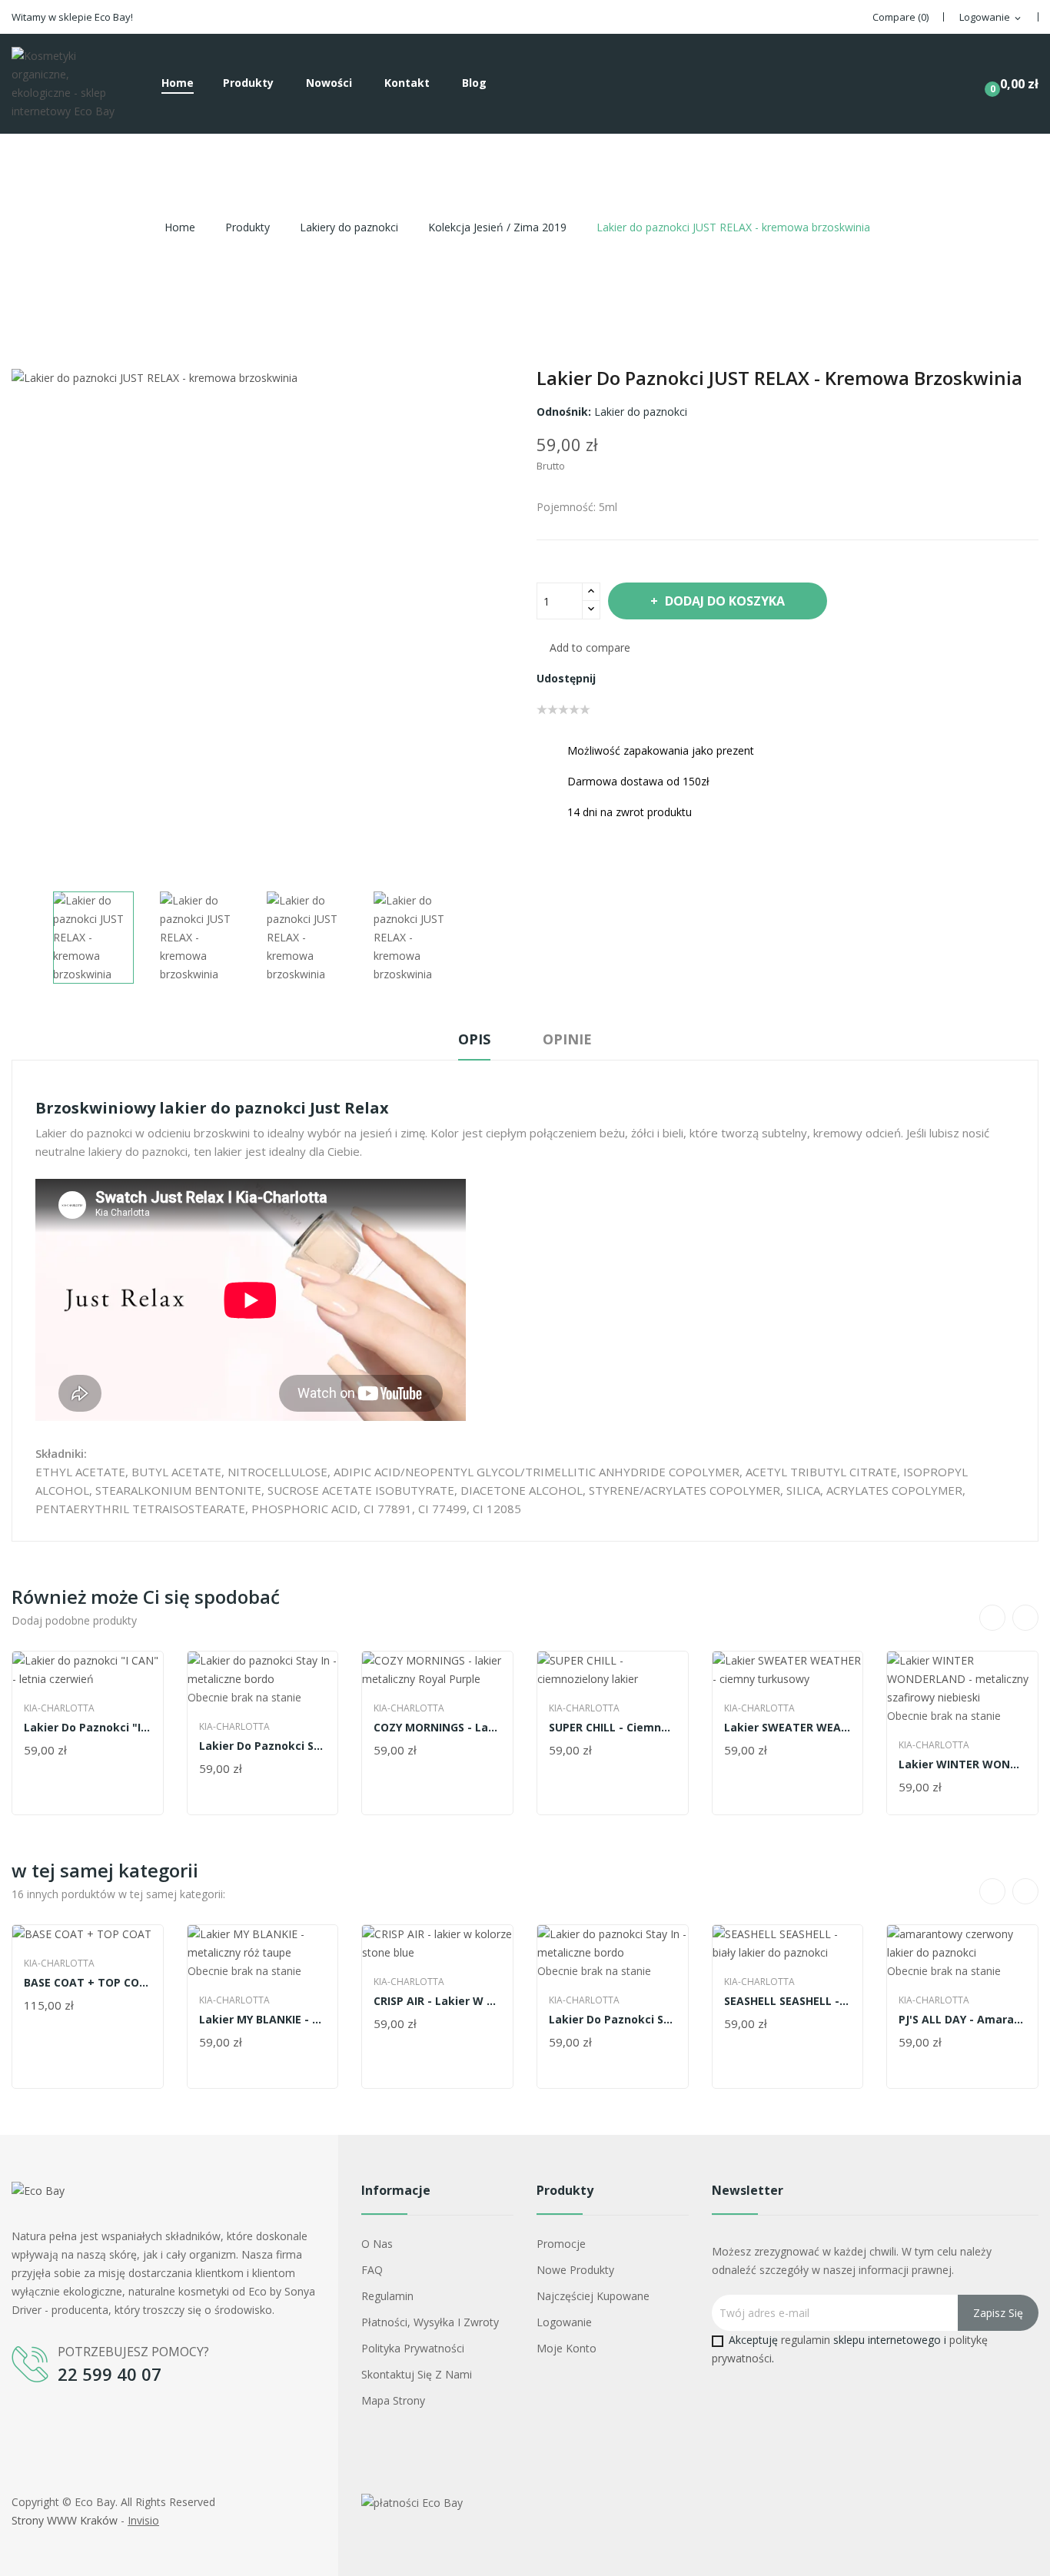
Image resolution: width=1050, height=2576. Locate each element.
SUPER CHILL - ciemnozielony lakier (613, 1728)
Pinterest (669, 679)
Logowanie (564, 2322)
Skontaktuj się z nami (417, 2374)
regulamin (806, 2340)
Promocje (561, 2244)
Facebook (25, 2424)
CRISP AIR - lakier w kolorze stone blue (437, 2001)
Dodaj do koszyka (725, 601)
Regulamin (387, 2296)
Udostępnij (616, 679)
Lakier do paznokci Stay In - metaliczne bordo (263, 1746)
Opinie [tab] (567, 1039)
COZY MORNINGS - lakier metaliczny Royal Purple (437, 1728)
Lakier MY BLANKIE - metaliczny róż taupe (263, 2020)
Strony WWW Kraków (65, 2520)
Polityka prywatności (413, 2348)
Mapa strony (393, 2400)
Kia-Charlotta (59, 1708)
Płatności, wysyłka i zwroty (430, 2322)
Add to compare (590, 647)
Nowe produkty (575, 2270)
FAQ (372, 2270)
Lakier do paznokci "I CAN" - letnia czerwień (88, 1728)
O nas (377, 2244)
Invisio (143, 2520)
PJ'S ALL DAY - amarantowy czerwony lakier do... (962, 2020)
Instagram (61, 2424)
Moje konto (567, 2348)
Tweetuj (643, 679)
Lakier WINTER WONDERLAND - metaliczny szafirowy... (962, 1764)
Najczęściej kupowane (593, 2296)
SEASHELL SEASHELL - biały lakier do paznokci (788, 2001)
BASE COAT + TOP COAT (88, 1983)
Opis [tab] (474, 1039)
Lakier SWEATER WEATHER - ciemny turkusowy (788, 1728)
